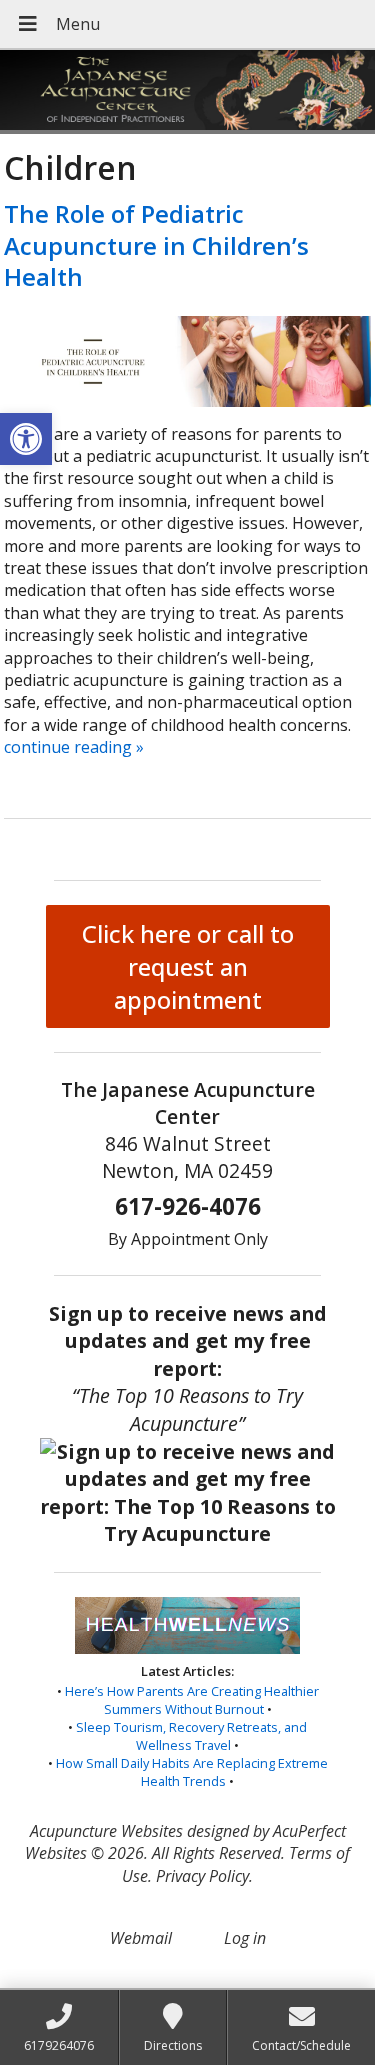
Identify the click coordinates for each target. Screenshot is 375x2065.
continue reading (74, 747)
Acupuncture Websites (106, 1831)
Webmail (141, 1938)
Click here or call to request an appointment (188, 966)
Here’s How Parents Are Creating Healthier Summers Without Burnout (192, 1700)
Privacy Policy (202, 1876)
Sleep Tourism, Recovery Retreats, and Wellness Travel (191, 1736)
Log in (245, 1938)
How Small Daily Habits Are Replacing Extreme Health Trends (192, 1772)
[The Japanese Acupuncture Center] (187, 92)
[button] (26, 439)
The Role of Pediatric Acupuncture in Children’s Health (156, 244)
